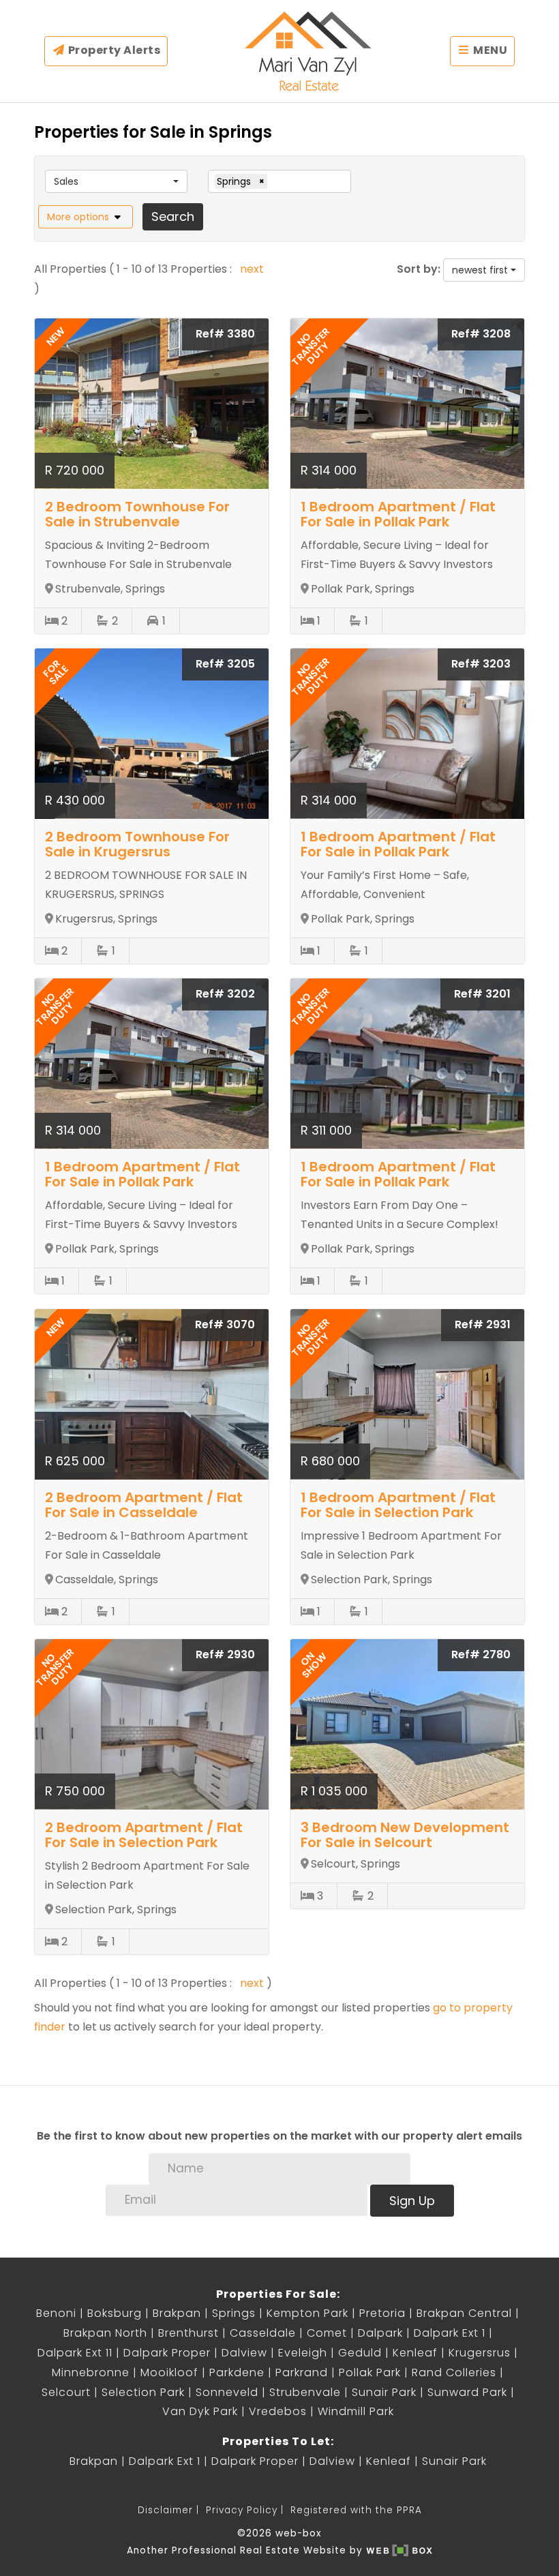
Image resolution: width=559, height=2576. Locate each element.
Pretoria (382, 2313)
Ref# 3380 (225, 334)
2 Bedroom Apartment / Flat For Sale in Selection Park (144, 1835)
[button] (86, 217)
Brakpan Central (464, 2313)
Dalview (244, 2353)
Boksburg (115, 2313)
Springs (234, 2313)
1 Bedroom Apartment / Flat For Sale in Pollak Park (398, 514)
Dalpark (380, 2333)
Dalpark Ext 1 (450, 2333)
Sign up (412, 2201)
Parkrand (302, 2372)
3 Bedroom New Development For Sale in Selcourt (405, 1835)
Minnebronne (91, 2372)
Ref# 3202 (225, 994)
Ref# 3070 (225, 1324)
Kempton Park (307, 2313)
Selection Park (143, 2392)
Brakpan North (105, 2333)
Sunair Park (384, 2392)
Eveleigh (303, 2353)
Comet (327, 2333)
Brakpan (177, 2313)
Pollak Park (370, 2372)
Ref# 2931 (483, 1324)
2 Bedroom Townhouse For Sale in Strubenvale (137, 514)
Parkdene (237, 2372)
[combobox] (116, 181)
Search (173, 216)
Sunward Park (467, 2392)
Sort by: (419, 269)
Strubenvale (305, 2392)
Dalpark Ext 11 (75, 2353)
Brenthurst (188, 2333)
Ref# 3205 (225, 664)
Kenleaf (415, 2353)
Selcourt (66, 2392)
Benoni (56, 2313)
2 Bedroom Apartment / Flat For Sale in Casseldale (144, 1505)
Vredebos (278, 2411)
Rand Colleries (454, 2372)
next (252, 269)
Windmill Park (356, 2411)
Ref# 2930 (225, 1654)
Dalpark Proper (167, 2353)
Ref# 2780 (481, 1654)
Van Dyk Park (200, 2411)
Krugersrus (480, 2353)
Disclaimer (165, 2510)
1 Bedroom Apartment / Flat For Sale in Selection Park (398, 1505)
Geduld (360, 2353)
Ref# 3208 (481, 334)
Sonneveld (227, 2392)
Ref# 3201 (482, 994)
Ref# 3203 (481, 664)
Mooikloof (169, 2372)
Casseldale (263, 2333)
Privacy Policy (242, 2510)
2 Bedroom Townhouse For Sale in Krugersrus (137, 844)
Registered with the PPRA (356, 2510)
